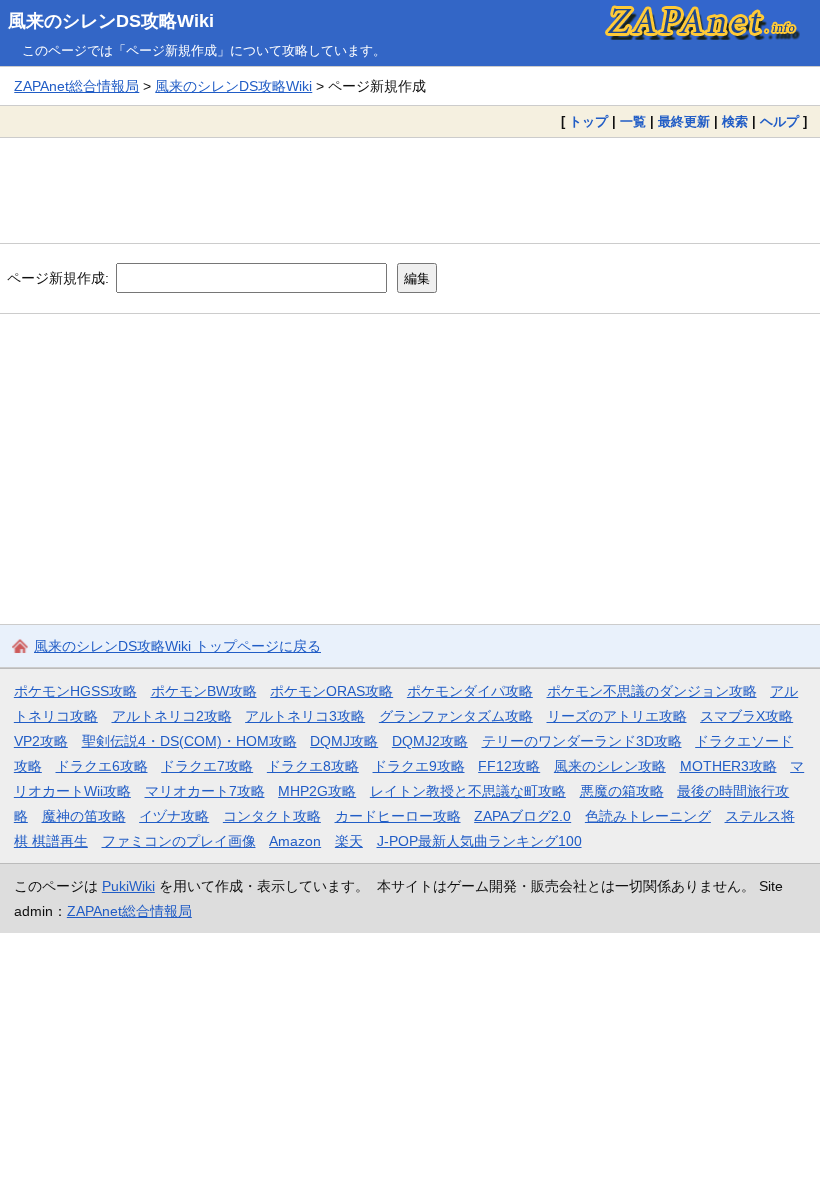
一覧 (633, 121)
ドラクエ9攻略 (419, 766)
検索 (735, 121)
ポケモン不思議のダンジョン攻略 (652, 691)
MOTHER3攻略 (728, 766)
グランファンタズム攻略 (456, 716)
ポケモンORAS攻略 (331, 691)
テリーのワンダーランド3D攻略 (582, 741)
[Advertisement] (410, 190)
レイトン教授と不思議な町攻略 (468, 791)
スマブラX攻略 (746, 716)
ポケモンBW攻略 (204, 691)
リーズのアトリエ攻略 (617, 716)
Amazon (295, 841)
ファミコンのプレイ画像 (179, 841)
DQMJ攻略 (344, 741)
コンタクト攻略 (272, 816)
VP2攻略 (41, 741)
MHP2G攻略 (317, 791)
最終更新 (684, 121)
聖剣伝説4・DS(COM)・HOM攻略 (189, 741)
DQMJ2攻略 (430, 741)
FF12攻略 (509, 766)
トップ (588, 121)
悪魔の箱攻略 (622, 791)
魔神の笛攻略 (84, 816)
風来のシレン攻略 (610, 766)
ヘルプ (779, 121)
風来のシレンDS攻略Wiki (111, 21)
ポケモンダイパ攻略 (470, 691)
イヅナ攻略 (174, 816)
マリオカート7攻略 (205, 791)
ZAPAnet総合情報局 (76, 86)
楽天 (349, 841)
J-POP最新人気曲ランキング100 (479, 841)
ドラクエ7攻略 (207, 766)
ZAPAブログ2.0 (522, 816)
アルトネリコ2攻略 (172, 716)
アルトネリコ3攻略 (305, 716)
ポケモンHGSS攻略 (75, 691)
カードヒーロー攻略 (398, 816)
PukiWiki (128, 886)
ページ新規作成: (58, 278)
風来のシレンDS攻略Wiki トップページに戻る (177, 646)
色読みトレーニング (648, 816)
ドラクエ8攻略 (313, 766)
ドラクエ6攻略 (102, 766)
